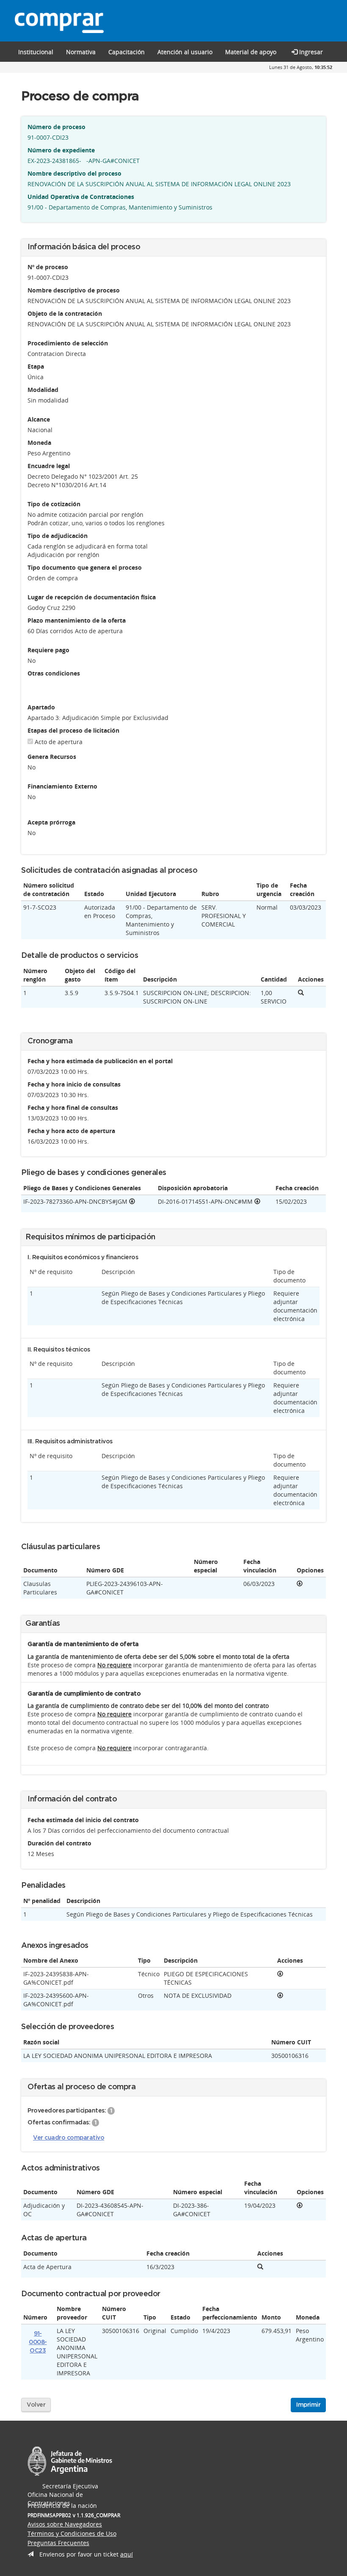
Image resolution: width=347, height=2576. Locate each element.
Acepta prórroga (51, 822)
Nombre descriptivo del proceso (74, 173)
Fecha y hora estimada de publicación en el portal (100, 1061)
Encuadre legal (49, 466)
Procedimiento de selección (68, 343)
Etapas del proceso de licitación (73, 730)
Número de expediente (61, 150)
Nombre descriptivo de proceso (74, 290)
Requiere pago (48, 650)
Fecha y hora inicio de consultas (74, 1084)
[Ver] (300, 1584)
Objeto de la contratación (65, 313)
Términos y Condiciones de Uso (72, 2533)
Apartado (41, 707)
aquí (127, 2554)
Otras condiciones (54, 673)
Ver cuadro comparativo (69, 2138)
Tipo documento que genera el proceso (85, 567)
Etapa (36, 366)
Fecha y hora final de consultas (73, 1107)
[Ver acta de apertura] (260, 2267)
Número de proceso (56, 127)
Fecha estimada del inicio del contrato (83, 1820)
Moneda (39, 443)
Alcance (39, 419)
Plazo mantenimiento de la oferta (77, 620)
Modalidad (43, 390)
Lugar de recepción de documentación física (92, 597)
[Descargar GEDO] (132, 1201)
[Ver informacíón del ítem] (301, 993)
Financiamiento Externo (62, 786)
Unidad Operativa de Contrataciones (81, 197)
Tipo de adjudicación (58, 536)
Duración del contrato (59, 1843)
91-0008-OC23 (38, 2342)
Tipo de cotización (54, 504)
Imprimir (308, 2405)
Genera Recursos (52, 757)
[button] (127, 52)
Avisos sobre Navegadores (65, 2524)
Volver (36, 2405)
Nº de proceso (48, 267)
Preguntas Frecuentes (58, 2543)
